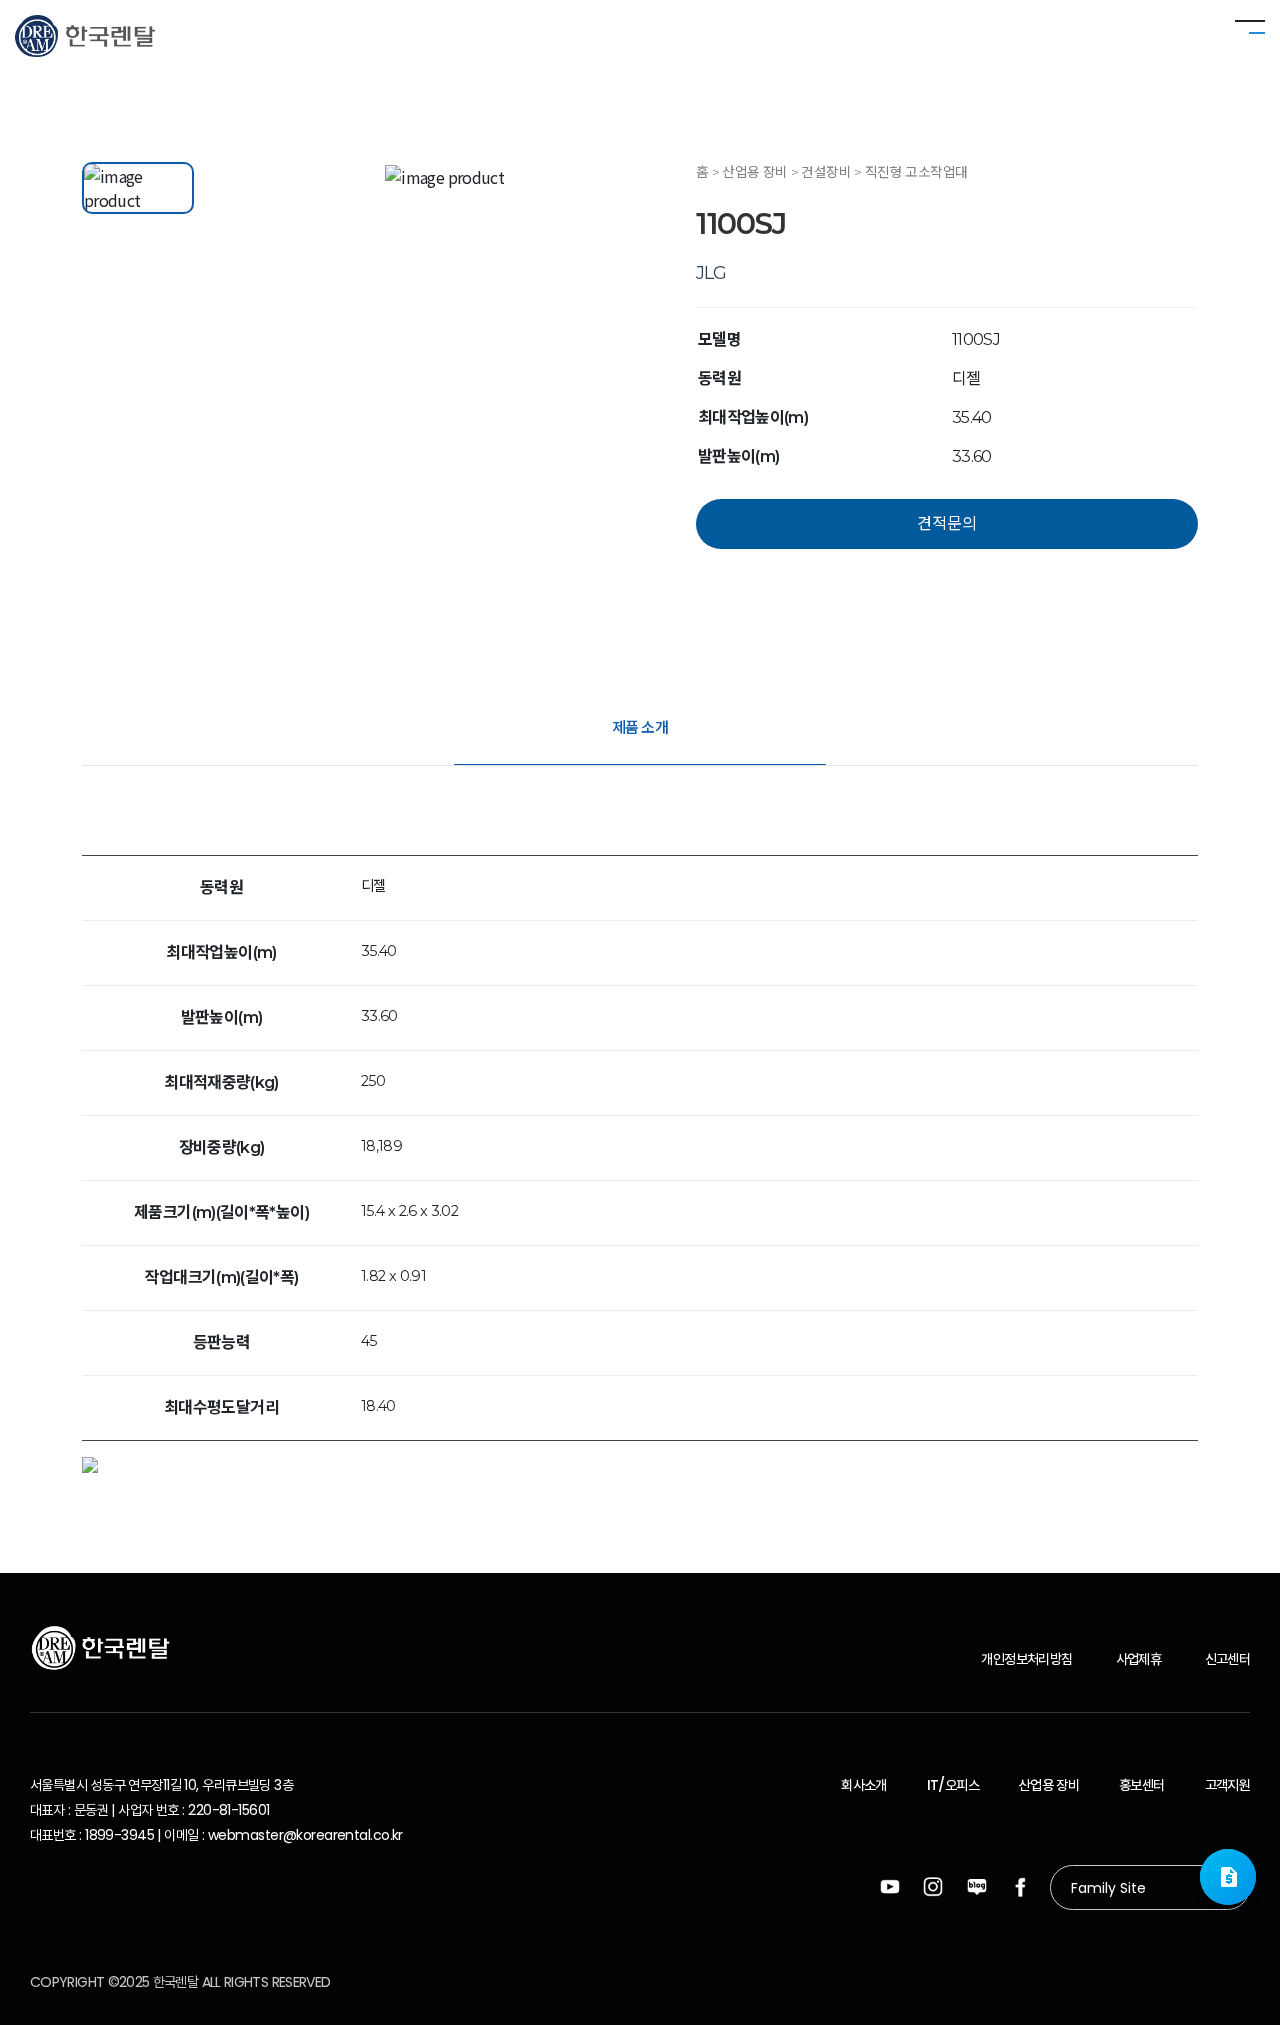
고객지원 (1227, 1785)
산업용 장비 (1049, 1785)
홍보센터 (1141, 1785)
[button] (1228, 1877)
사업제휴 (1138, 1659)
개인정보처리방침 (1026, 1659)
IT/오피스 (953, 1785)
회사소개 (863, 1785)
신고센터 (1227, 1659)
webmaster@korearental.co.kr (305, 1835)
